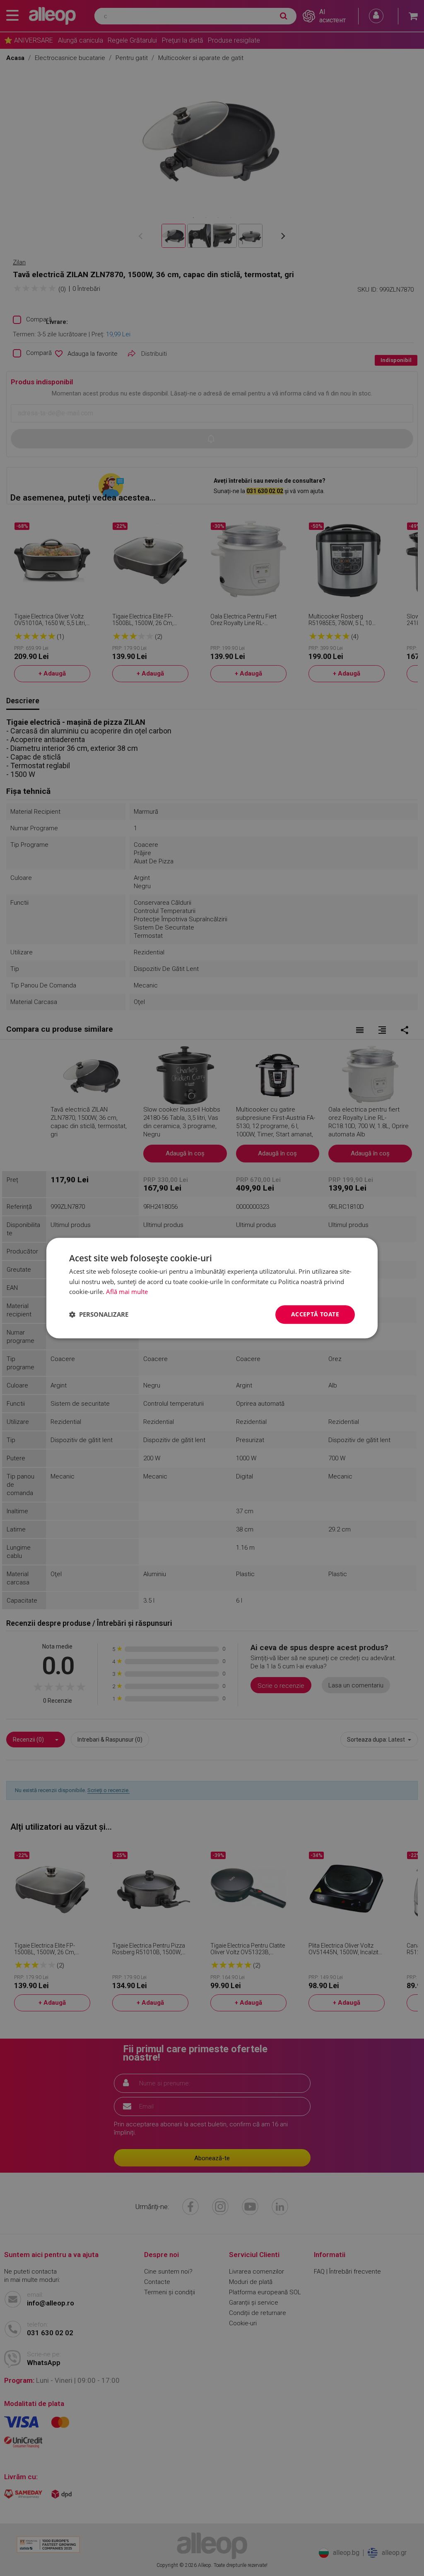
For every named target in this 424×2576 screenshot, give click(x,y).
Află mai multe (127, 1292)
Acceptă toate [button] (315, 1314)
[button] (99, 1315)
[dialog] (212, 1288)
